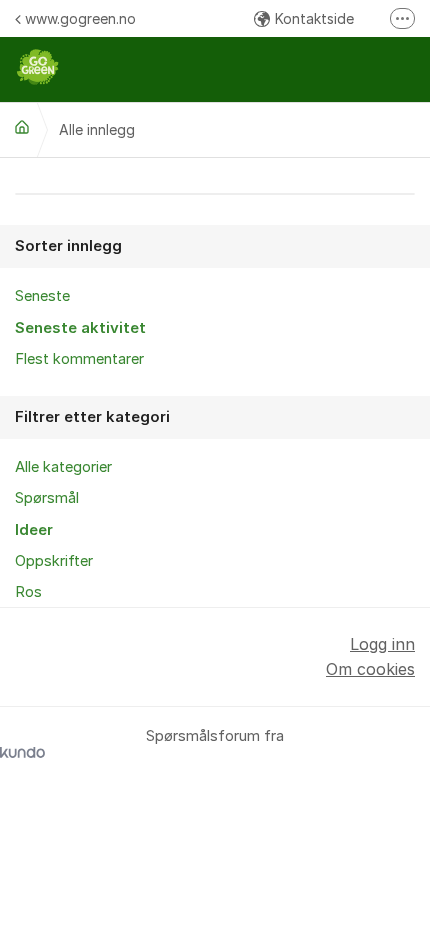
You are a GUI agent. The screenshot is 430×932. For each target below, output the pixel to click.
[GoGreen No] (22, 127)
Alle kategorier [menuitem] (63, 467)
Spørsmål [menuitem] (47, 498)
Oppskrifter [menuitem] (54, 561)
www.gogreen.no (80, 18)
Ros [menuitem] (28, 592)
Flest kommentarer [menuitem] (79, 359)
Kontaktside (314, 18)
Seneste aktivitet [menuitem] (80, 328)
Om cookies (370, 669)
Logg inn (382, 644)
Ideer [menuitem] (34, 530)
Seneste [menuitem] (42, 296)
